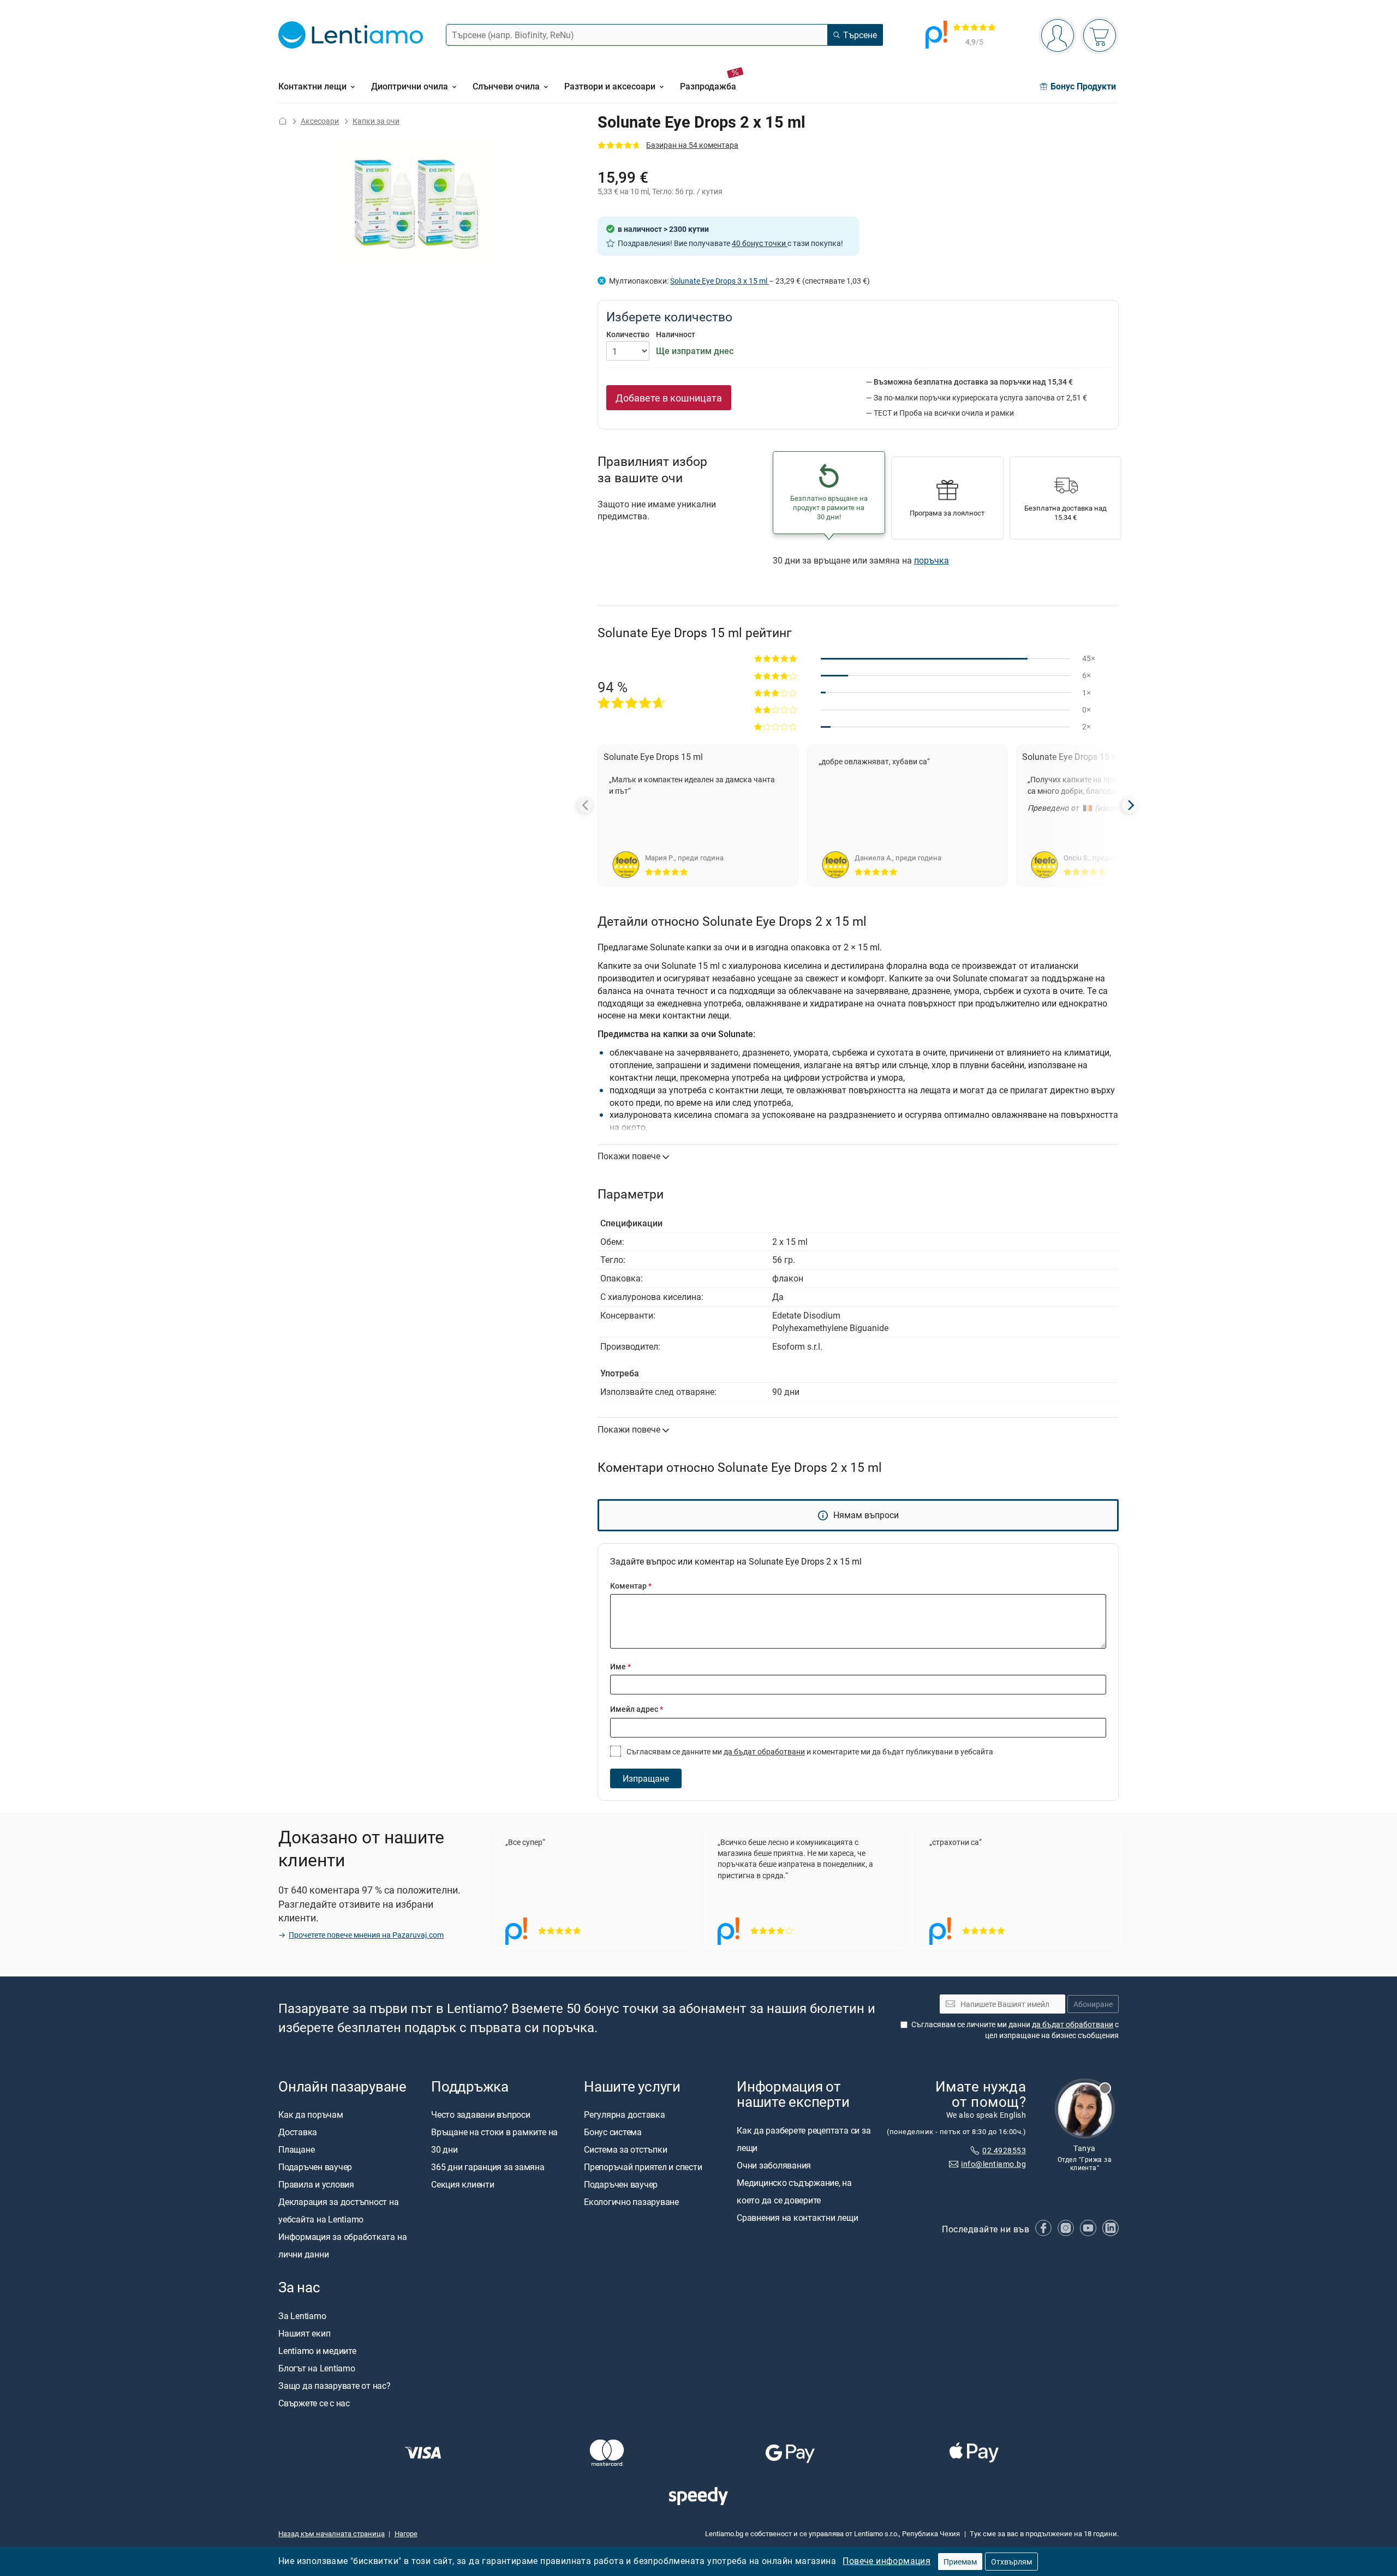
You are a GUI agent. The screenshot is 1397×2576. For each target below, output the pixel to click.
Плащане (296, 2149)
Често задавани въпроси (481, 2114)
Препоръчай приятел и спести (643, 2167)
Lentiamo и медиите (317, 2350)
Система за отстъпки (625, 2149)
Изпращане (646, 1778)
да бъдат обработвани (764, 1751)
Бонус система (613, 2132)
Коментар (631, 1586)
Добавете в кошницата (669, 398)
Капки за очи (376, 121)
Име (620, 1666)
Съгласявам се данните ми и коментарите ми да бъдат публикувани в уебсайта (809, 1751)
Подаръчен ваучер (315, 2167)
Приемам (960, 2562)
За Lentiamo (302, 2315)
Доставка (298, 2132)
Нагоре (406, 2533)
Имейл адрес (637, 1709)
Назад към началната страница (332, 2533)
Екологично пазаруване (631, 2202)
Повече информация (886, 2561)
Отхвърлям (1011, 2562)
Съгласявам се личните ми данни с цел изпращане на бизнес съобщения (1015, 2030)
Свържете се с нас (314, 2403)
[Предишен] (586, 805)
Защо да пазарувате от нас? (335, 2385)
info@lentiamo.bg (993, 2163)
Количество (628, 334)
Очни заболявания (774, 2165)
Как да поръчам (311, 2114)
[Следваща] (1130, 805)
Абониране (1093, 2003)
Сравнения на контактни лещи (798, 2217)
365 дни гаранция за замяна (488, 2167)
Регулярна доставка (625, 2114)
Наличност (676, 334)
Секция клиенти (463, 2184)
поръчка (932, 560)
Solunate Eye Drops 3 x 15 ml (720, 281)
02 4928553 (1004, 2150)
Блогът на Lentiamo (317, 2368)
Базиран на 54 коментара (692, 145)
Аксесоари (320, 121)
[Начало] (283, 121)
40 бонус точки (760, 243)
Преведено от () (1077, 808)
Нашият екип (304, 2333)
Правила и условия (316, 2184)
